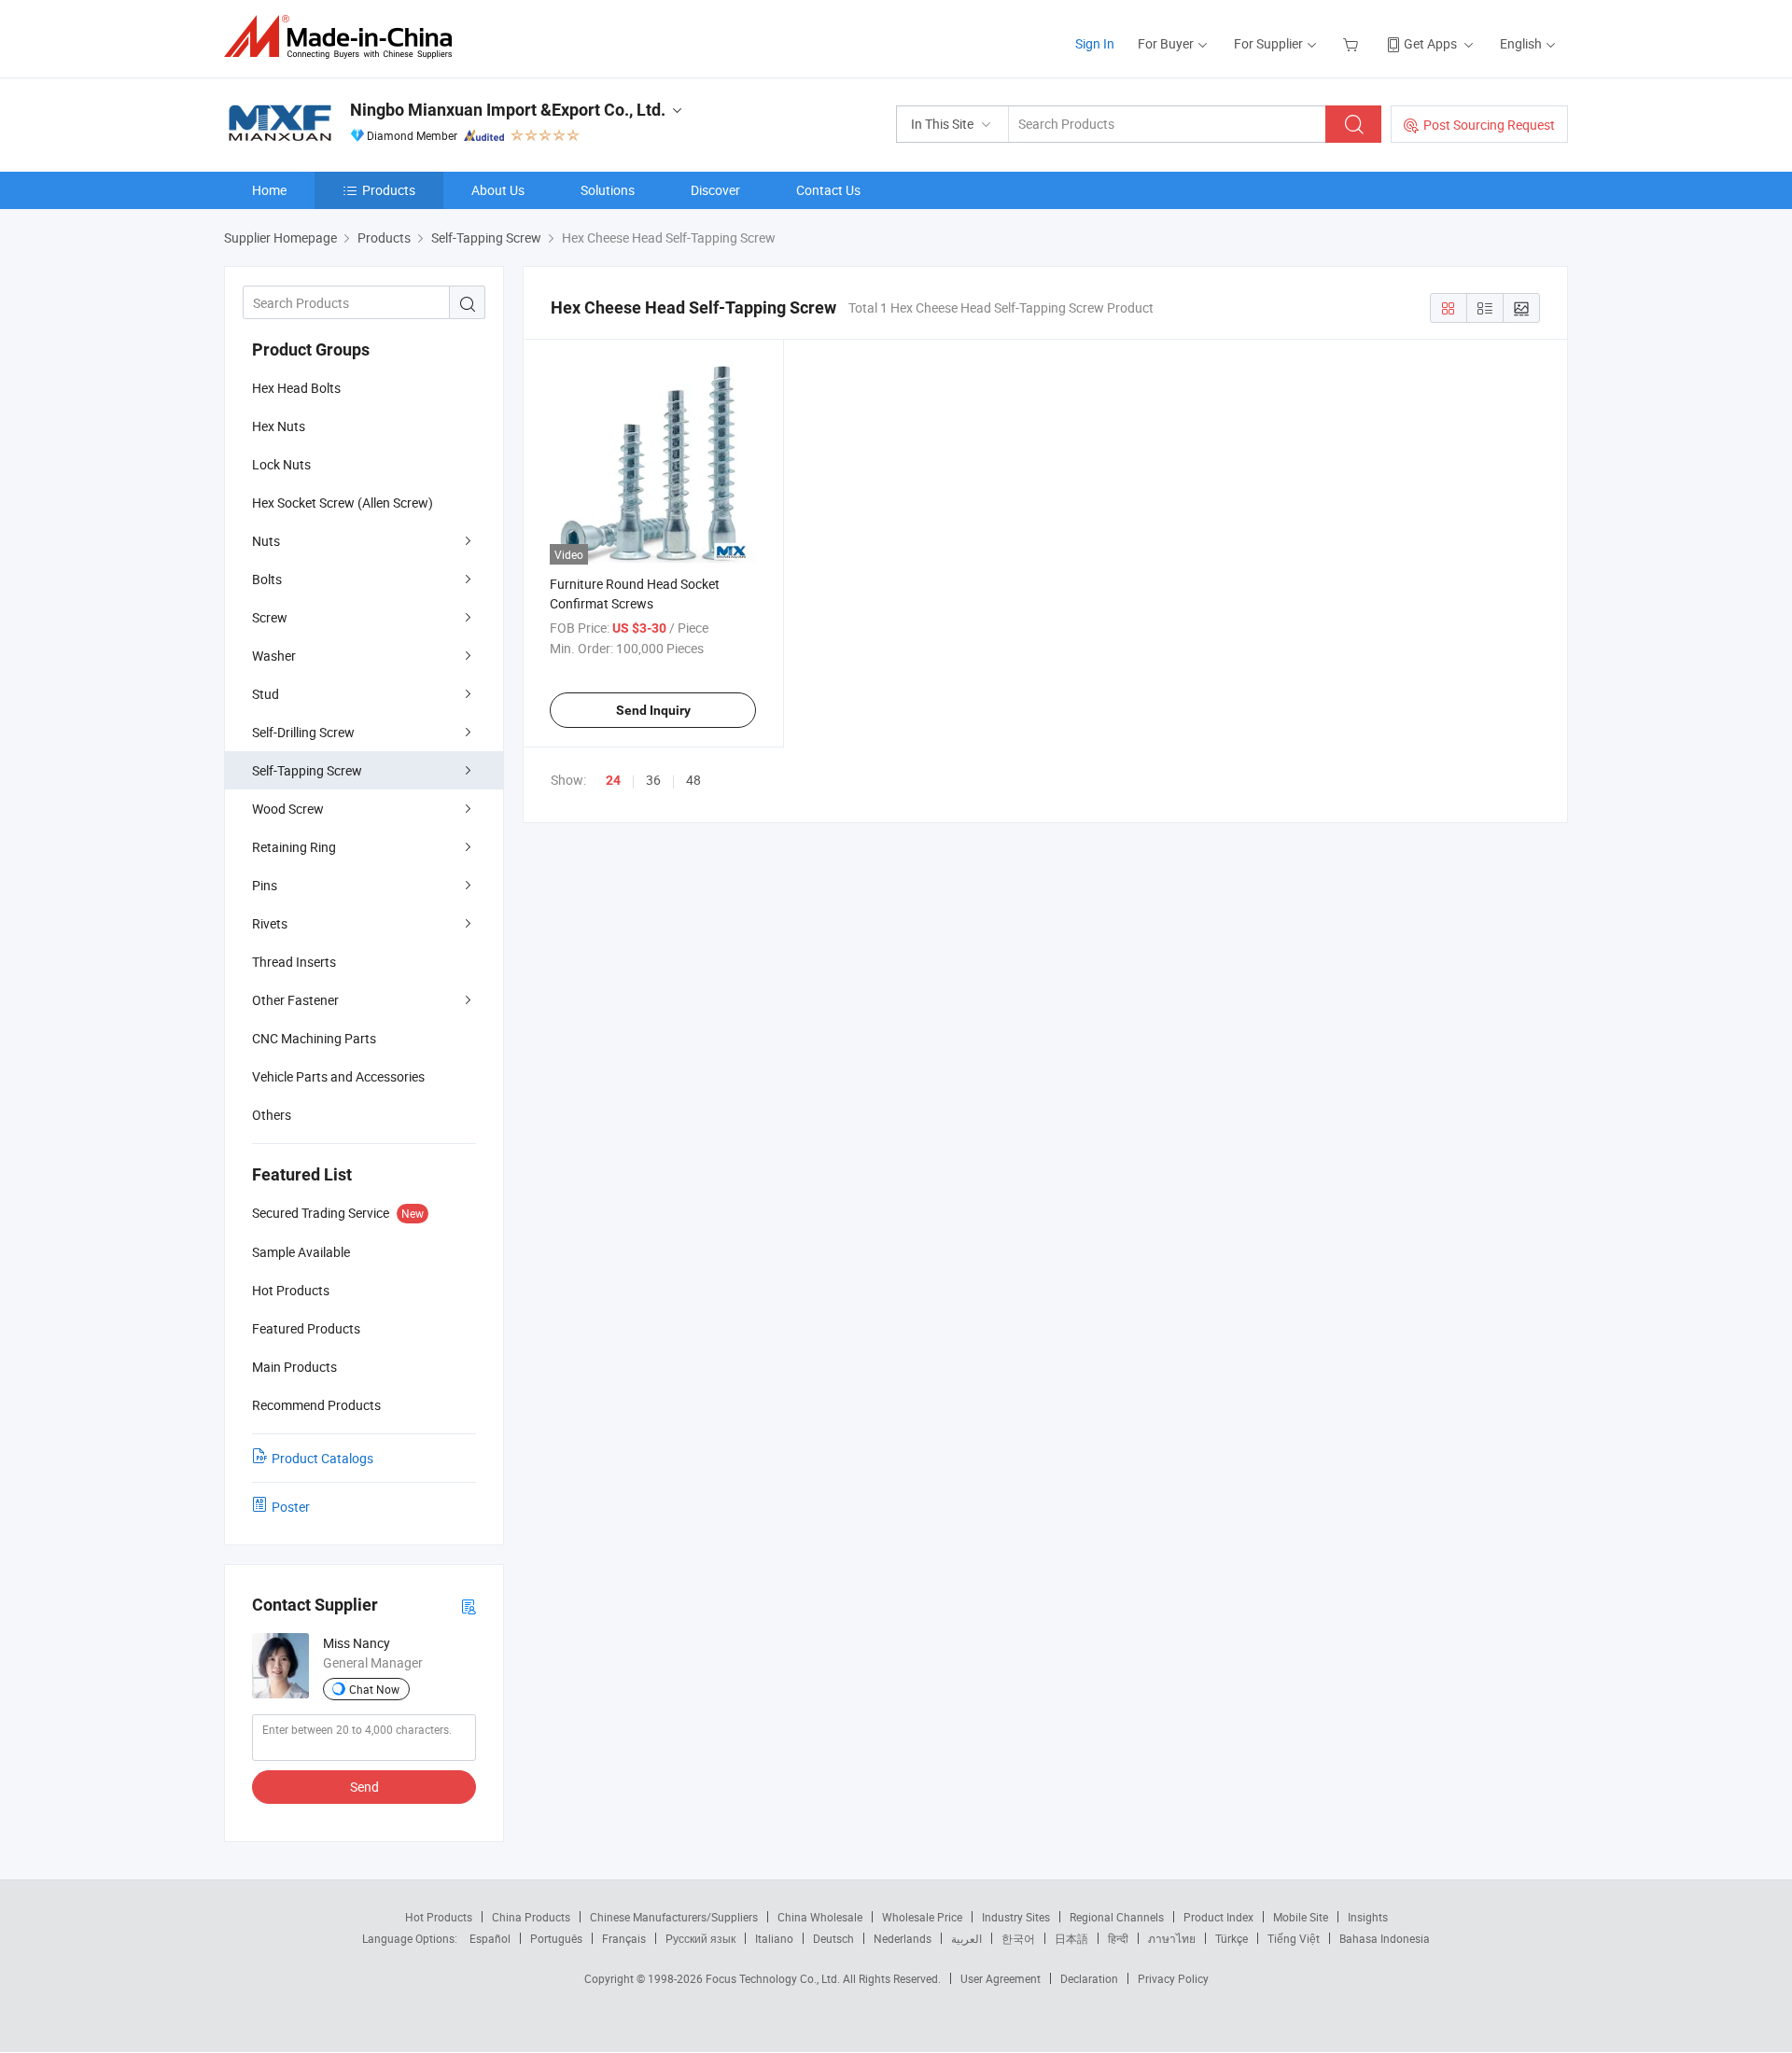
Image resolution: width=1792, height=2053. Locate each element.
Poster (291, 1507)
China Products (531, 1917)
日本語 (1071, 1938)
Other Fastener (295, 1000)
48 (693, 780)
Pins (265, 885)
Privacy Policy (1173, 1978)
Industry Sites (1016, 1917)
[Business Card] (469, 1606)
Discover (715, 190)
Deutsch (833, 1938)
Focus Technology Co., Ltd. (774, 1978)
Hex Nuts (279, 426)
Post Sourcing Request (1489, 125)
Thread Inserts (294, 962)
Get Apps (1430, 43)
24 (613, 780)
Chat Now (374, 1689)
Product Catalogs (322, 1458)
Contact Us (828, 190)
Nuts (266, 541)
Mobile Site (1301, 1917)
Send (364, 1787)
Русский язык (700, 1938)
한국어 (1018, 1938)
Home (269, 190)
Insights (1368, 1917)
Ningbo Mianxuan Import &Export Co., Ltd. (508, 110)
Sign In (1095, 43)
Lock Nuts (281, 464)
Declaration (1089, 1978)
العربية (966, 1938)
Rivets (270, 923)
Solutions (608, 190)
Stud (266, 694)
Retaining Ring (294, 847)
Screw (270, 617)
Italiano (774, 1938)
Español (490, 1938)
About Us (498, 190)
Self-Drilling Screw (303, 732)
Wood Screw (288, 809)
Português (556, 1938)
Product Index (1218, 1917)
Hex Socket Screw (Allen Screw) (343, 503)
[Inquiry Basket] (1353, 43)
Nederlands (903, 1938)
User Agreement (1001, 1978)
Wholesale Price (922, 1917)
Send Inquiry (653, 710)
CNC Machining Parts (314, 1038)
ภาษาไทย (1172, 1938)
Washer (274, 656)
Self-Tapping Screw (307, 770)
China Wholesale (820, 1917)
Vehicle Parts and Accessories (338, 1076)
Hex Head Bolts (296, 388)
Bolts (267, 579)
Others (272, 1115)
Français (624, 1938)
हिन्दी (1118, 1938)
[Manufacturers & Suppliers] (344, 37)
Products (389, 190)
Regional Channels (1117, 1917)
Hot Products (439, 1917)
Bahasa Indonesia (1385, 1938)
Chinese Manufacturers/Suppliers (674, 1917)
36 (653, 780)
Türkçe (1232, 1938)
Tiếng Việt (1294, 1938)
